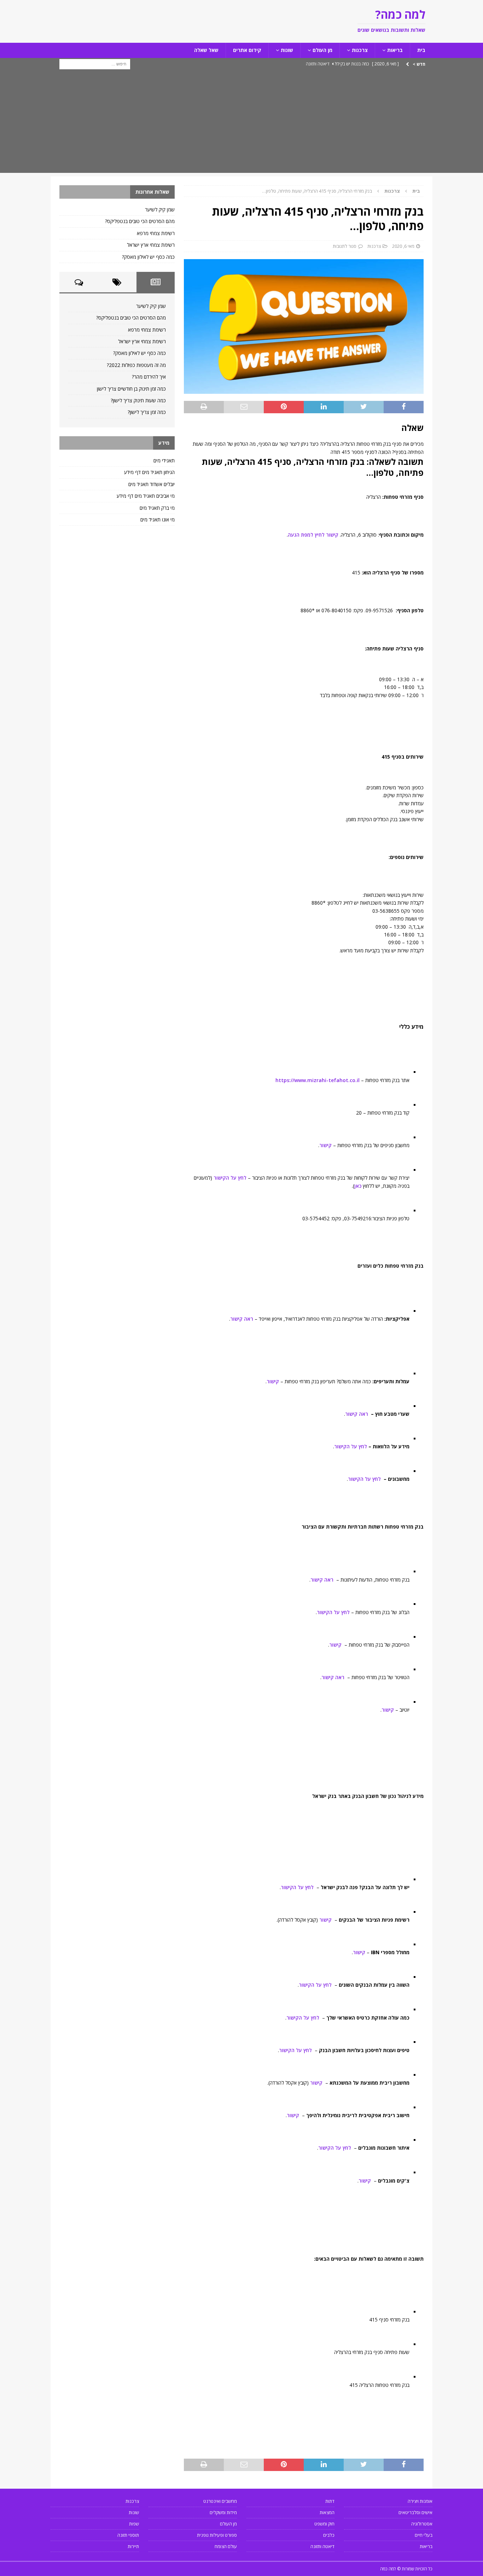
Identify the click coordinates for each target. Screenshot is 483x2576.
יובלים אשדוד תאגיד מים (152, 484)
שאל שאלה (206, 50)
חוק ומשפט (324, 2524)
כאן (358, 1186)
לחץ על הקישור (230, 1178)
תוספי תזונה (128, 2535)
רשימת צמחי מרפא (156, 233)
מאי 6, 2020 (403, 246)
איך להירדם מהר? (149, 377)
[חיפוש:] (95, 63)
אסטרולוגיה (422, 2524)
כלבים (329, 2535)
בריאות (395, 50)
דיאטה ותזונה (322, 2546)
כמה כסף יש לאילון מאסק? (148, 257)
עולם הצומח (226, 2546)
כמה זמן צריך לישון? (147, 412)
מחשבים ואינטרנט (220, 2501)
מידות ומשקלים (223, 2512)
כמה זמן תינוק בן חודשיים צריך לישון (131, 389)
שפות (134, 2524)
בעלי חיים (424, 2535)
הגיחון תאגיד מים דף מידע (149, 472)
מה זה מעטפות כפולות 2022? (136, 365)
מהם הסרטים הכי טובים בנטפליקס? (140, 221)
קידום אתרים (247, 50)
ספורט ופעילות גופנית (217, 2535)
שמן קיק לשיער (160, 209)
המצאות (327, 2512)
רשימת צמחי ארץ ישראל (151, 245)
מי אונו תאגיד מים (158, 519)
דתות (330, 2501)
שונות (287, 50)
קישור (325, 1145)
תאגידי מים (164, 460)
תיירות (133, 2546)
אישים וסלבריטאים (415, 2512)
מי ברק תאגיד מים (157, 508)
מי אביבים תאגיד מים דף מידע (146, 496)
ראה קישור (242, 1319)
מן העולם (322, 50)
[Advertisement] (241, 123)
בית (421, 50)
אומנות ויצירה (420, 2501)
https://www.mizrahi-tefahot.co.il (318, 1080)
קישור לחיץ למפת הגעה (313, 535)
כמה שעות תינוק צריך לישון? (138, 400)
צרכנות (360, 50)
